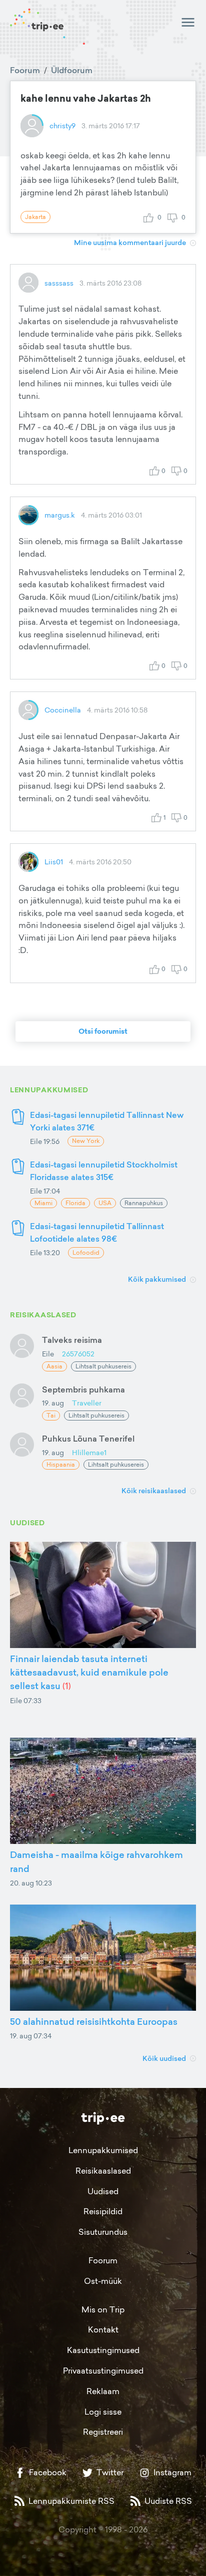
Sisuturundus (103, 2232)
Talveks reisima (72, 1340)
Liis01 (54, 862)
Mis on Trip (103, 2309)
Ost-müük (103, 2281)
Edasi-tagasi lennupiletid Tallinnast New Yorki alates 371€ (107, 1121)
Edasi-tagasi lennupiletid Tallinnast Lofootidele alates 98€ (97, 1232)
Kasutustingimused (103, 2350)
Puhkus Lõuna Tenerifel (88, 1439)
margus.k (60, 515)
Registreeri (103, 2432)
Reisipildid (103, 2211)
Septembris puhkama (83, 1389)
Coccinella (63, 710)
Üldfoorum (72, 70)
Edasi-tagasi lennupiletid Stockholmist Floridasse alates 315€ (104, 1171)
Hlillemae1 (89, 1452)
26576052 (78, 1354)
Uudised (103, 2191)
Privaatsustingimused (103, 2371)
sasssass (59, 283)
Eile (48, 1354)
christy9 (62, 126)
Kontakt (103, 2329)
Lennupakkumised (103, 2150)
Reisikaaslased (103, 2171)
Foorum (25, 70)
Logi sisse (103, 2412)
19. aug (53, 1403)
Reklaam (103, 2391)
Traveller (87, 1403)
